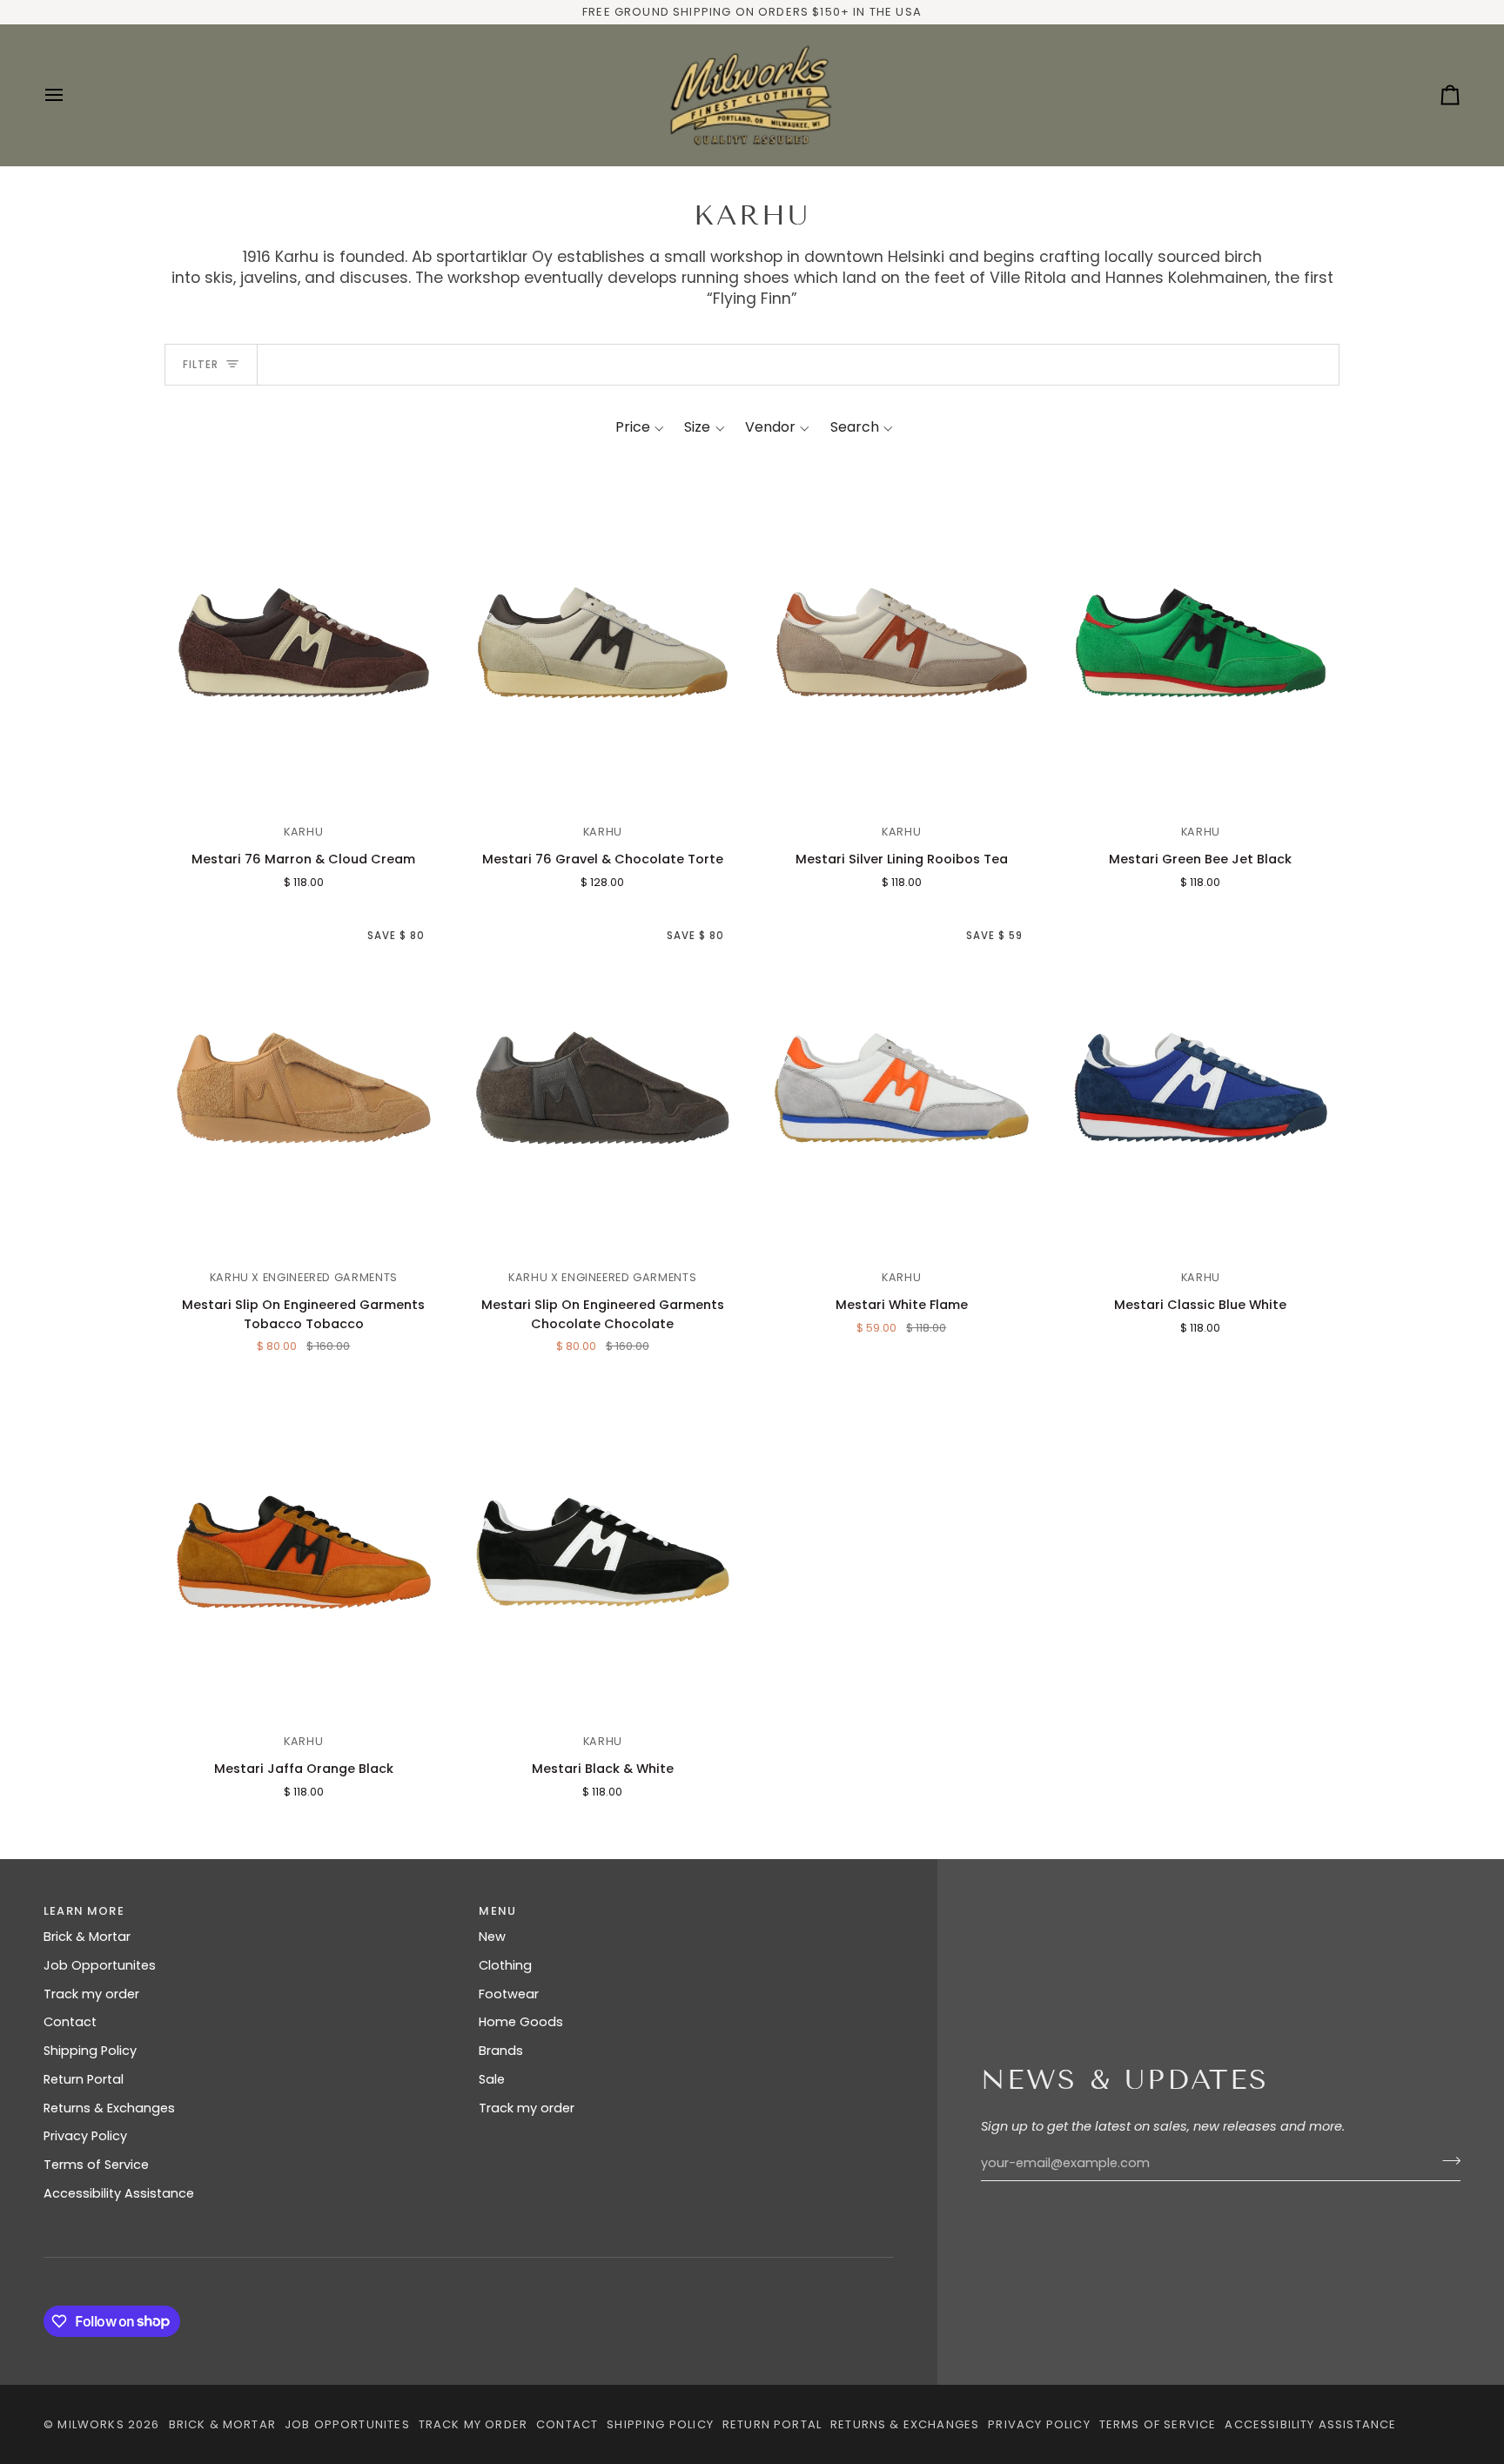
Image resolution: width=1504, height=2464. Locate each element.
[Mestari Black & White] (603, 1552)
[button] (640, 427)
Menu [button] (497, 1911)
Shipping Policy (90, 2051)
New (492, 1937)
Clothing (505, 1965)
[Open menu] (70, 95)
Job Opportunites (100, 1965)
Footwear (509, 1994)
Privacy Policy (85, 2136)
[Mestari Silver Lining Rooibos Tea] (902, 643)
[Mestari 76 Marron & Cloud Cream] (304, 643)
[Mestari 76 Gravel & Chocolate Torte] (603, 643)
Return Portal (84, 2079)
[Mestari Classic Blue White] (1201, 1088)
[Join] (1446, 2161)
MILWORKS (91, 2424)
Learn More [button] (84, 1911)
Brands (501, 2051)
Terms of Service (96, 2165)
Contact (70, 2022)
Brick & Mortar (87, 1937)
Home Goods (521, 2022)
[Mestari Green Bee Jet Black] (1201, 643)
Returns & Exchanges (109, 2108)
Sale (492, 2079)
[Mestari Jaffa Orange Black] (304, 1552)
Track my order (91, 1994)
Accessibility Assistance (119, 2193)
